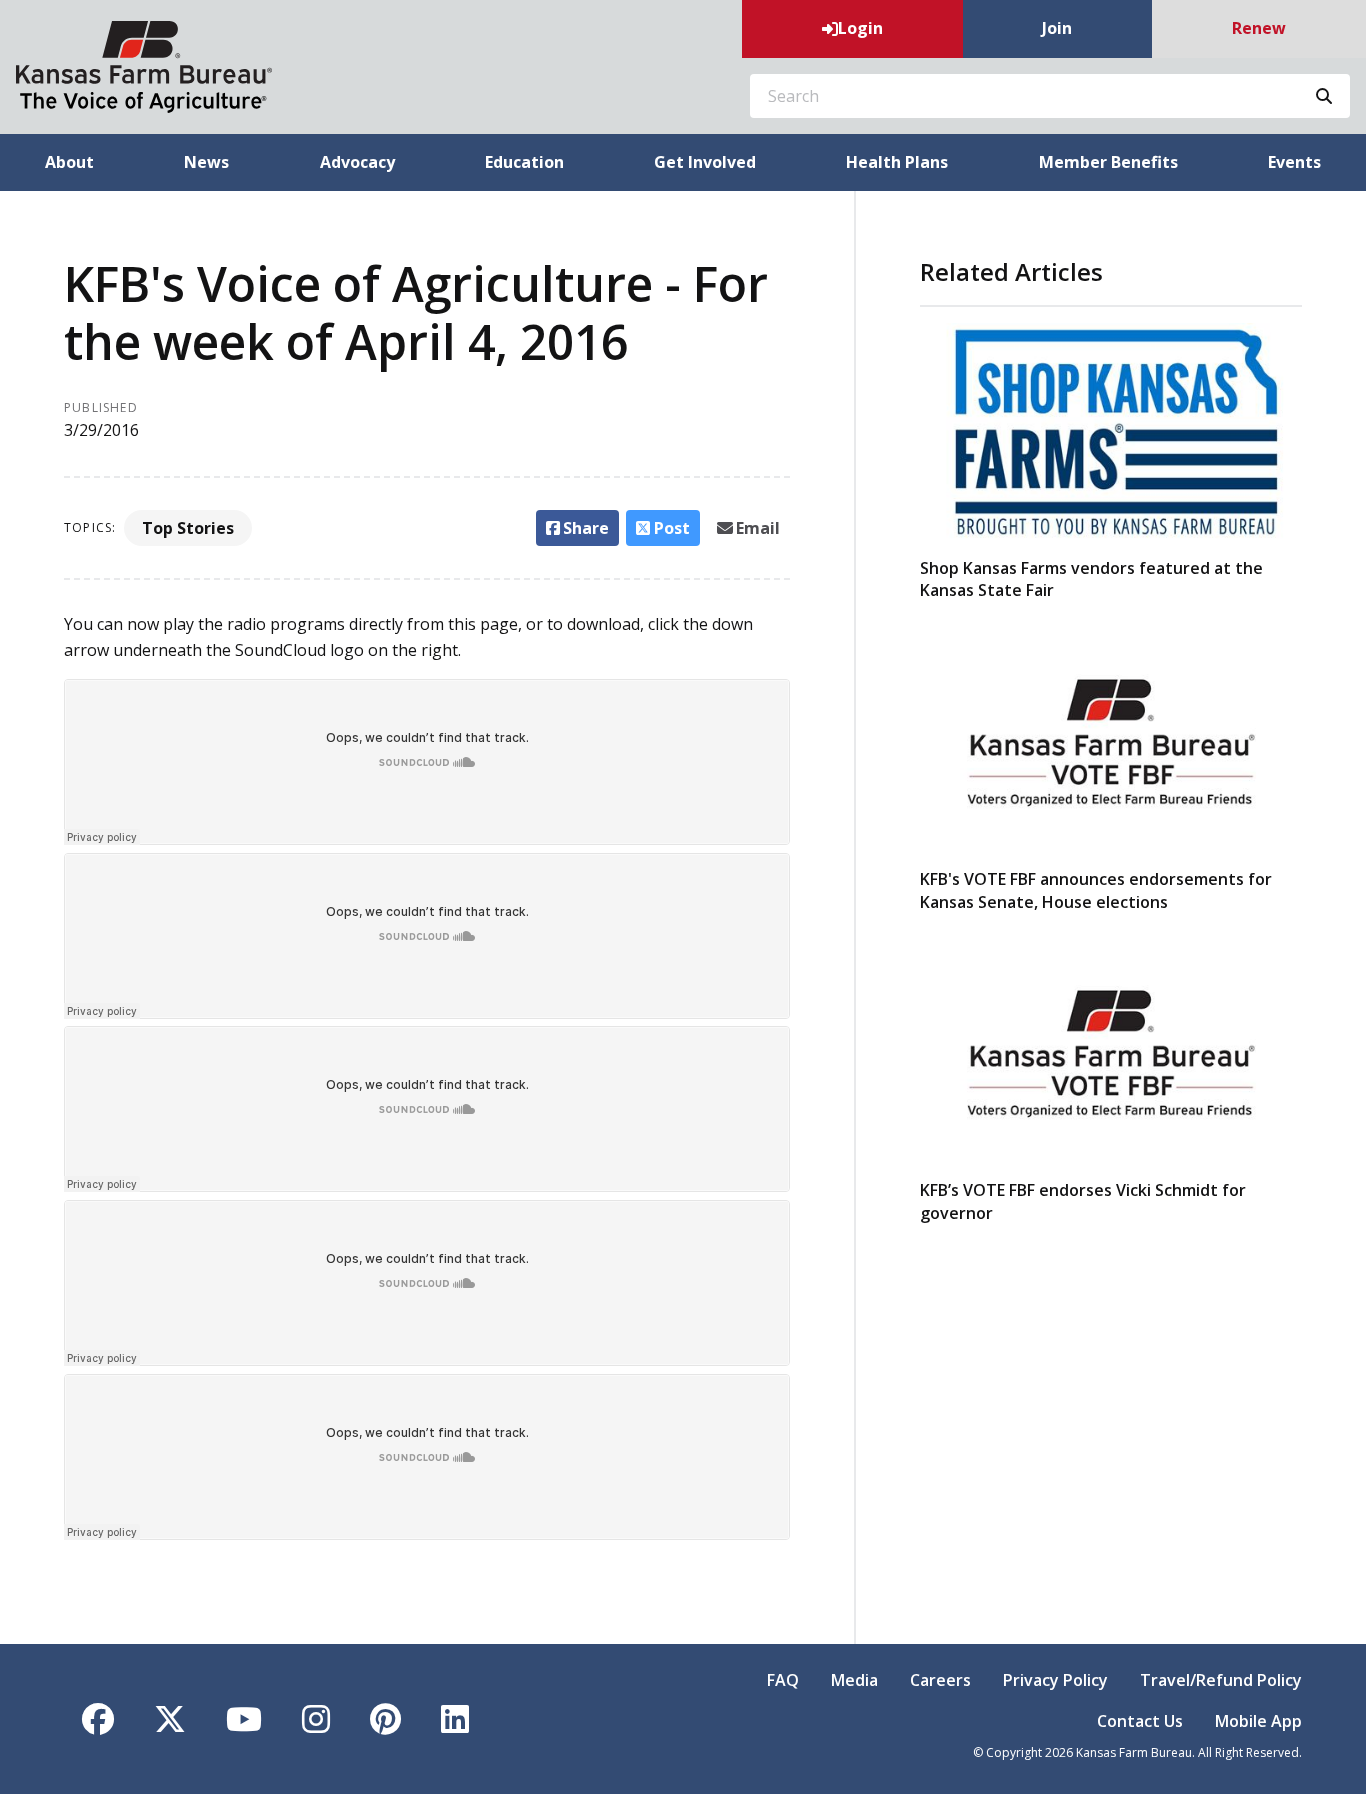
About (69, 162)
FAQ (783, 1680)
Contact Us (1140, 1721)
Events (1294, 162)
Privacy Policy (1055, 1680)
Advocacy (357, 162)
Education (524, 162)
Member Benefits (1108, 162)
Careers (940, 1680)
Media (854, 1680)
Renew (1259, 28)
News (206, 162)
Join (1057, 28)
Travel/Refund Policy (1221, 1680)
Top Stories (188, 528)
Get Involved (705, 162)
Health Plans (897, 162)
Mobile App (1258, 1721)
